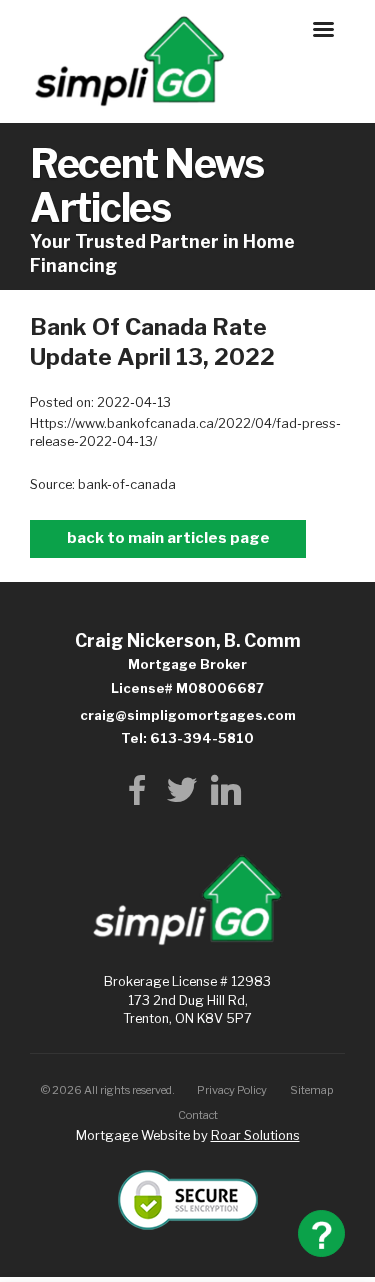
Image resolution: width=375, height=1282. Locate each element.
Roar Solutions (255, 1128)
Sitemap (312, 1083)
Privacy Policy (232, 1083)
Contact (198, 1108)
